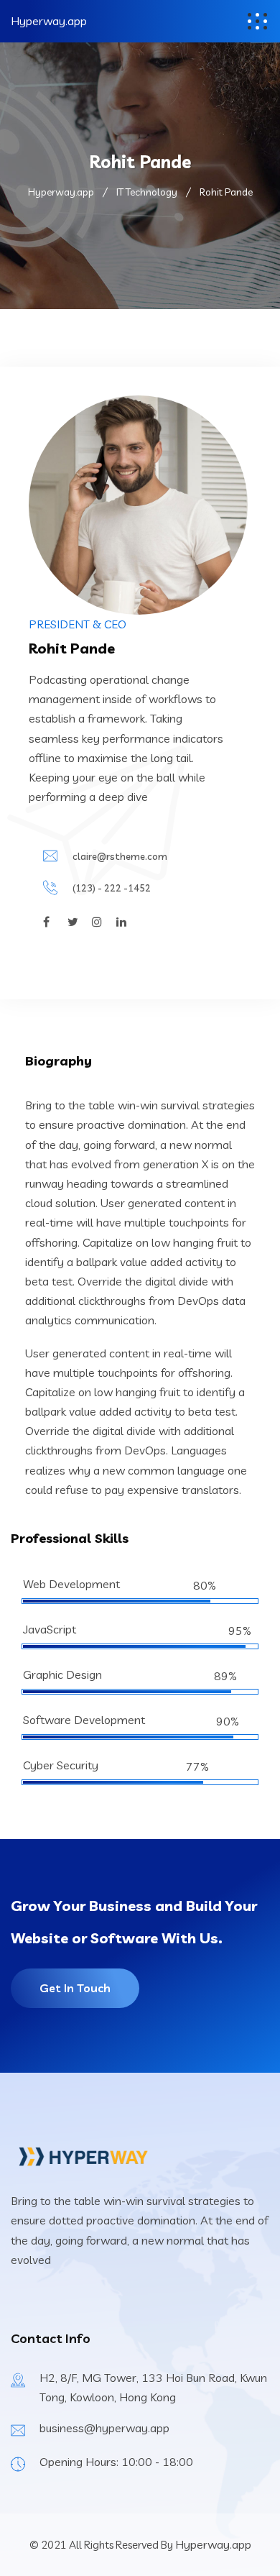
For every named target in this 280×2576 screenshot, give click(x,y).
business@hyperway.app (104, 2428)
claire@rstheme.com (120, 856)
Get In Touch (75, 1988)
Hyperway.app (49, 21)
